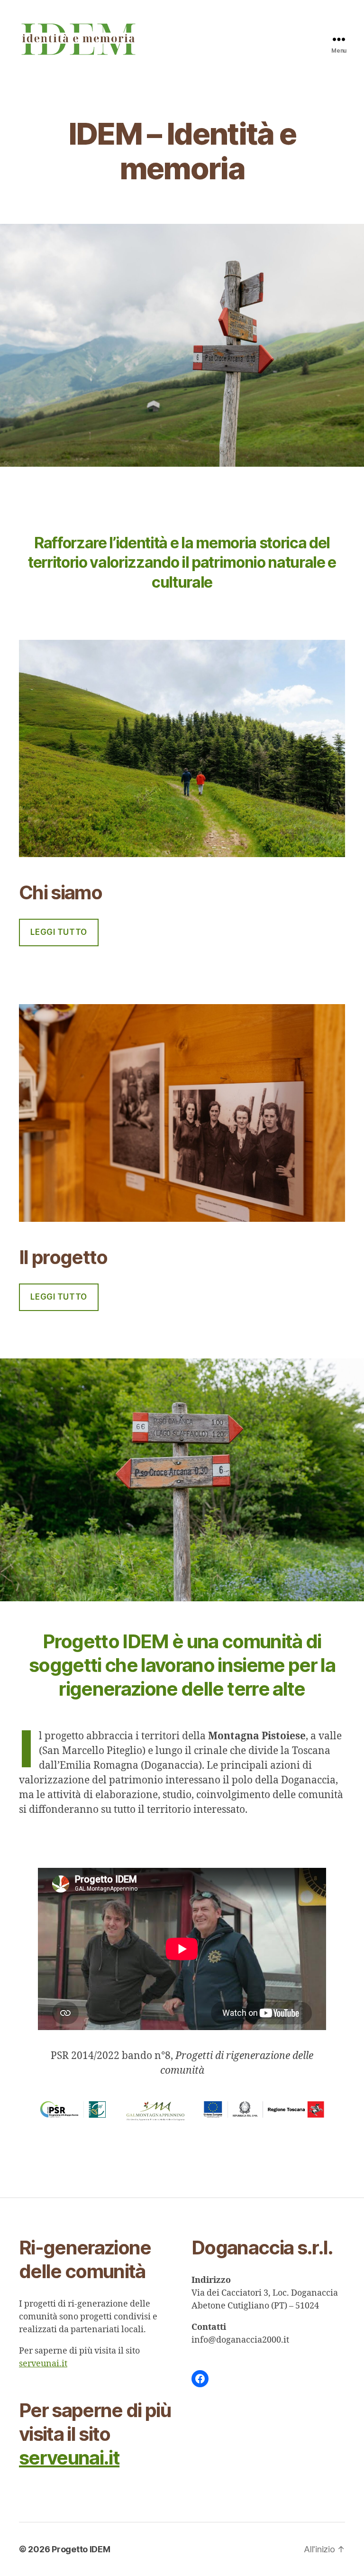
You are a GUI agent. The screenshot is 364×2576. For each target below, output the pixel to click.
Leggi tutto (59, 932)
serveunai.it (43, 2364)
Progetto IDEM (81, 2549)
